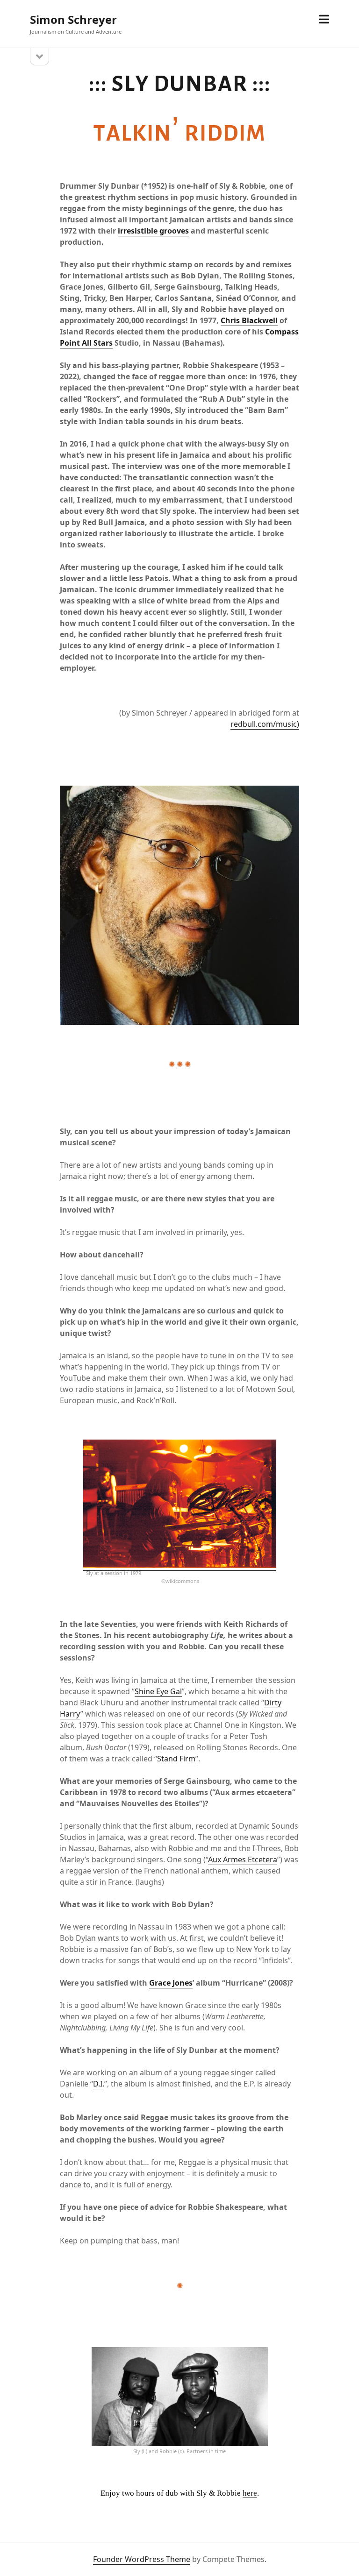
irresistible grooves (153, 231)
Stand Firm (176, 1759)
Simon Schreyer (73, 19)
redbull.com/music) (265, 724)
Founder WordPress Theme (142, 2559)
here (250, 2493)
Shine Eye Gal (158, 1691)
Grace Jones (171, 1983)
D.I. (99, 2084)
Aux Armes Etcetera (243, 1859)
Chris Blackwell (249, 320)
